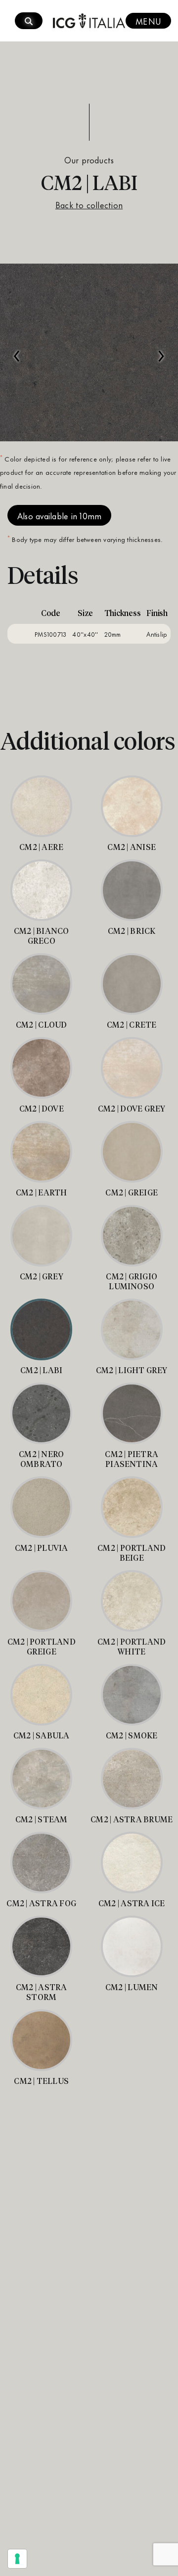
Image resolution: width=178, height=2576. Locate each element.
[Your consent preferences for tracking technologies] (17, 2559)
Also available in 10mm (59, 515)
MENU (148, 21)
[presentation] (17, 351)
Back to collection (89, 204)
